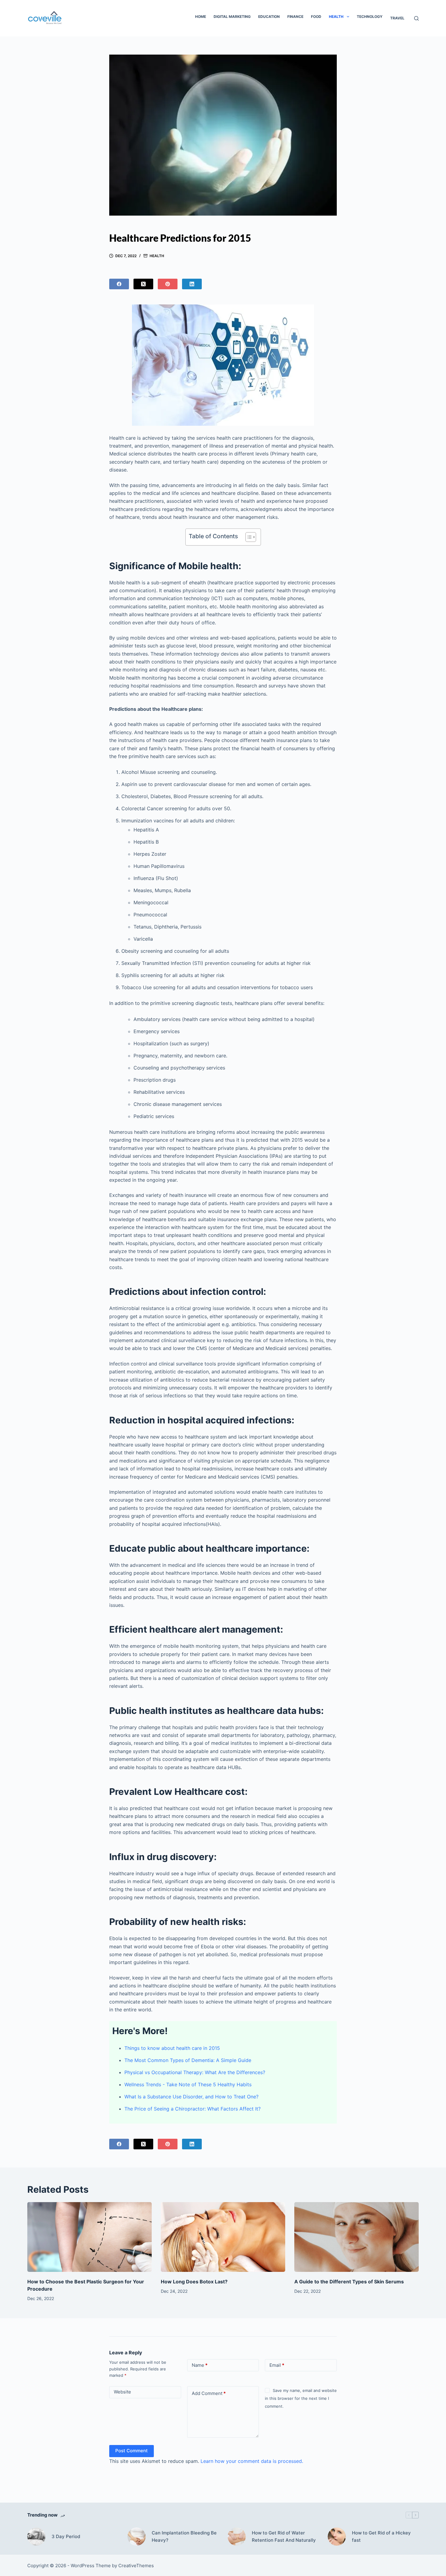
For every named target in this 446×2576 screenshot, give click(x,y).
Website (122, 2392)
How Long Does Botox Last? (194, 2282)
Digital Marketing (232, 17)
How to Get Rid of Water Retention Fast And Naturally (284, 2537)
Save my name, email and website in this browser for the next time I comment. (301, 2398)
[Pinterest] (168, 284)
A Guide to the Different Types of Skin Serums (349, 2282)
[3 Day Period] (36, 2537)
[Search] (416, 18)
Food (316, 17)
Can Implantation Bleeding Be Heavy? (184, 2537)
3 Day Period (66, 2536)
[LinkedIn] (192, 284)
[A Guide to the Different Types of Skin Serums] (356, 2237)
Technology (370, 17)
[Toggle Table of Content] (248, 537)
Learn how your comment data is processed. (252, 2461)
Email (277, 2365)
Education (269, 17)
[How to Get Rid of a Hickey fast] (337, 2537)
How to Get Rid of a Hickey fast (381, 2537)
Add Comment (209, 2393)
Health (336, 17)
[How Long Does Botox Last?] (223, 2237)
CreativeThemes (136, 2566)
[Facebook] (119, 284)
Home (201, 17)
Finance (295, 17)
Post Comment (132, 2451)
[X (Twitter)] (143, 284)
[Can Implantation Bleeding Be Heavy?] (137, 2537)
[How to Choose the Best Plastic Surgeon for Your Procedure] (90, 2237)
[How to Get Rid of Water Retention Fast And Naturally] (237, 2537)
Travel (397, 18)
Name (200, 2365)
